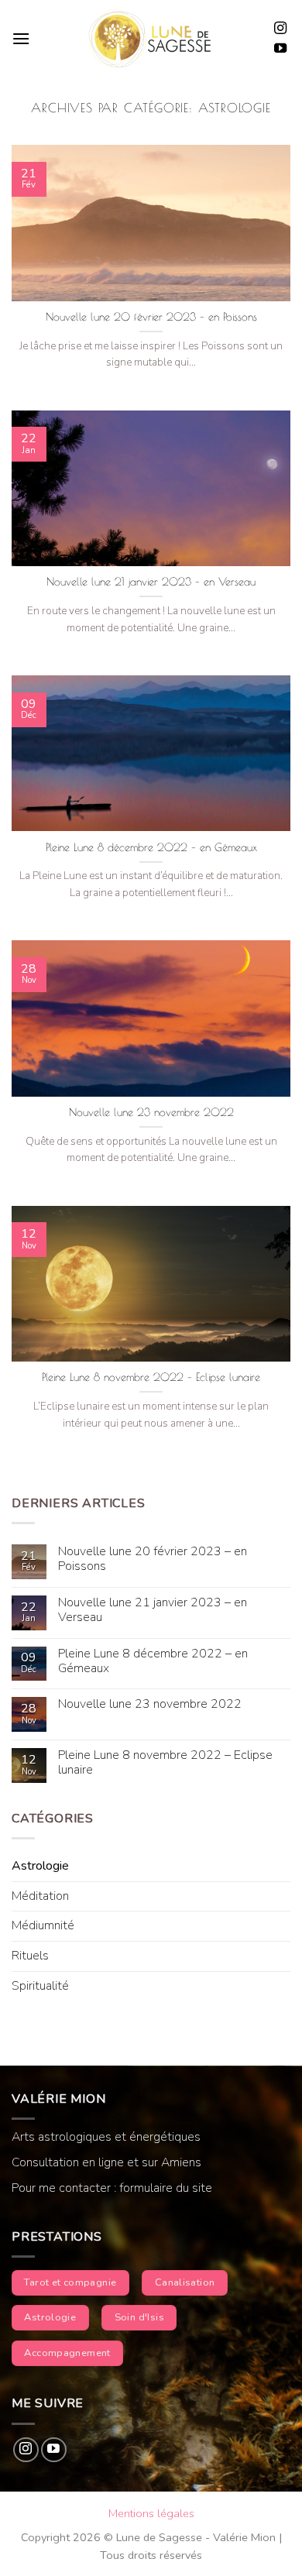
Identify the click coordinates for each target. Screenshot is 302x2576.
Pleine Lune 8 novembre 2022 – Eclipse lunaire (151, 1377)
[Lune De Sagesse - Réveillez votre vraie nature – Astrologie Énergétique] (150, 39)
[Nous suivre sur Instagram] (280, 29)
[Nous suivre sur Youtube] (280, 49)
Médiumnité (43, 1925)
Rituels (30, 1956)
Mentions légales (151, 2513)
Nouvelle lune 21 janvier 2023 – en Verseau (151, 582)
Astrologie (40, 1866)
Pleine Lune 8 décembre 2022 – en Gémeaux (151, 847)
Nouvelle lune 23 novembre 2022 (151, 1112)
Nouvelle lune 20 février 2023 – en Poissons (151, 317)
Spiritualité (40, 1986)
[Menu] (21, 38)
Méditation (40, 1896)
